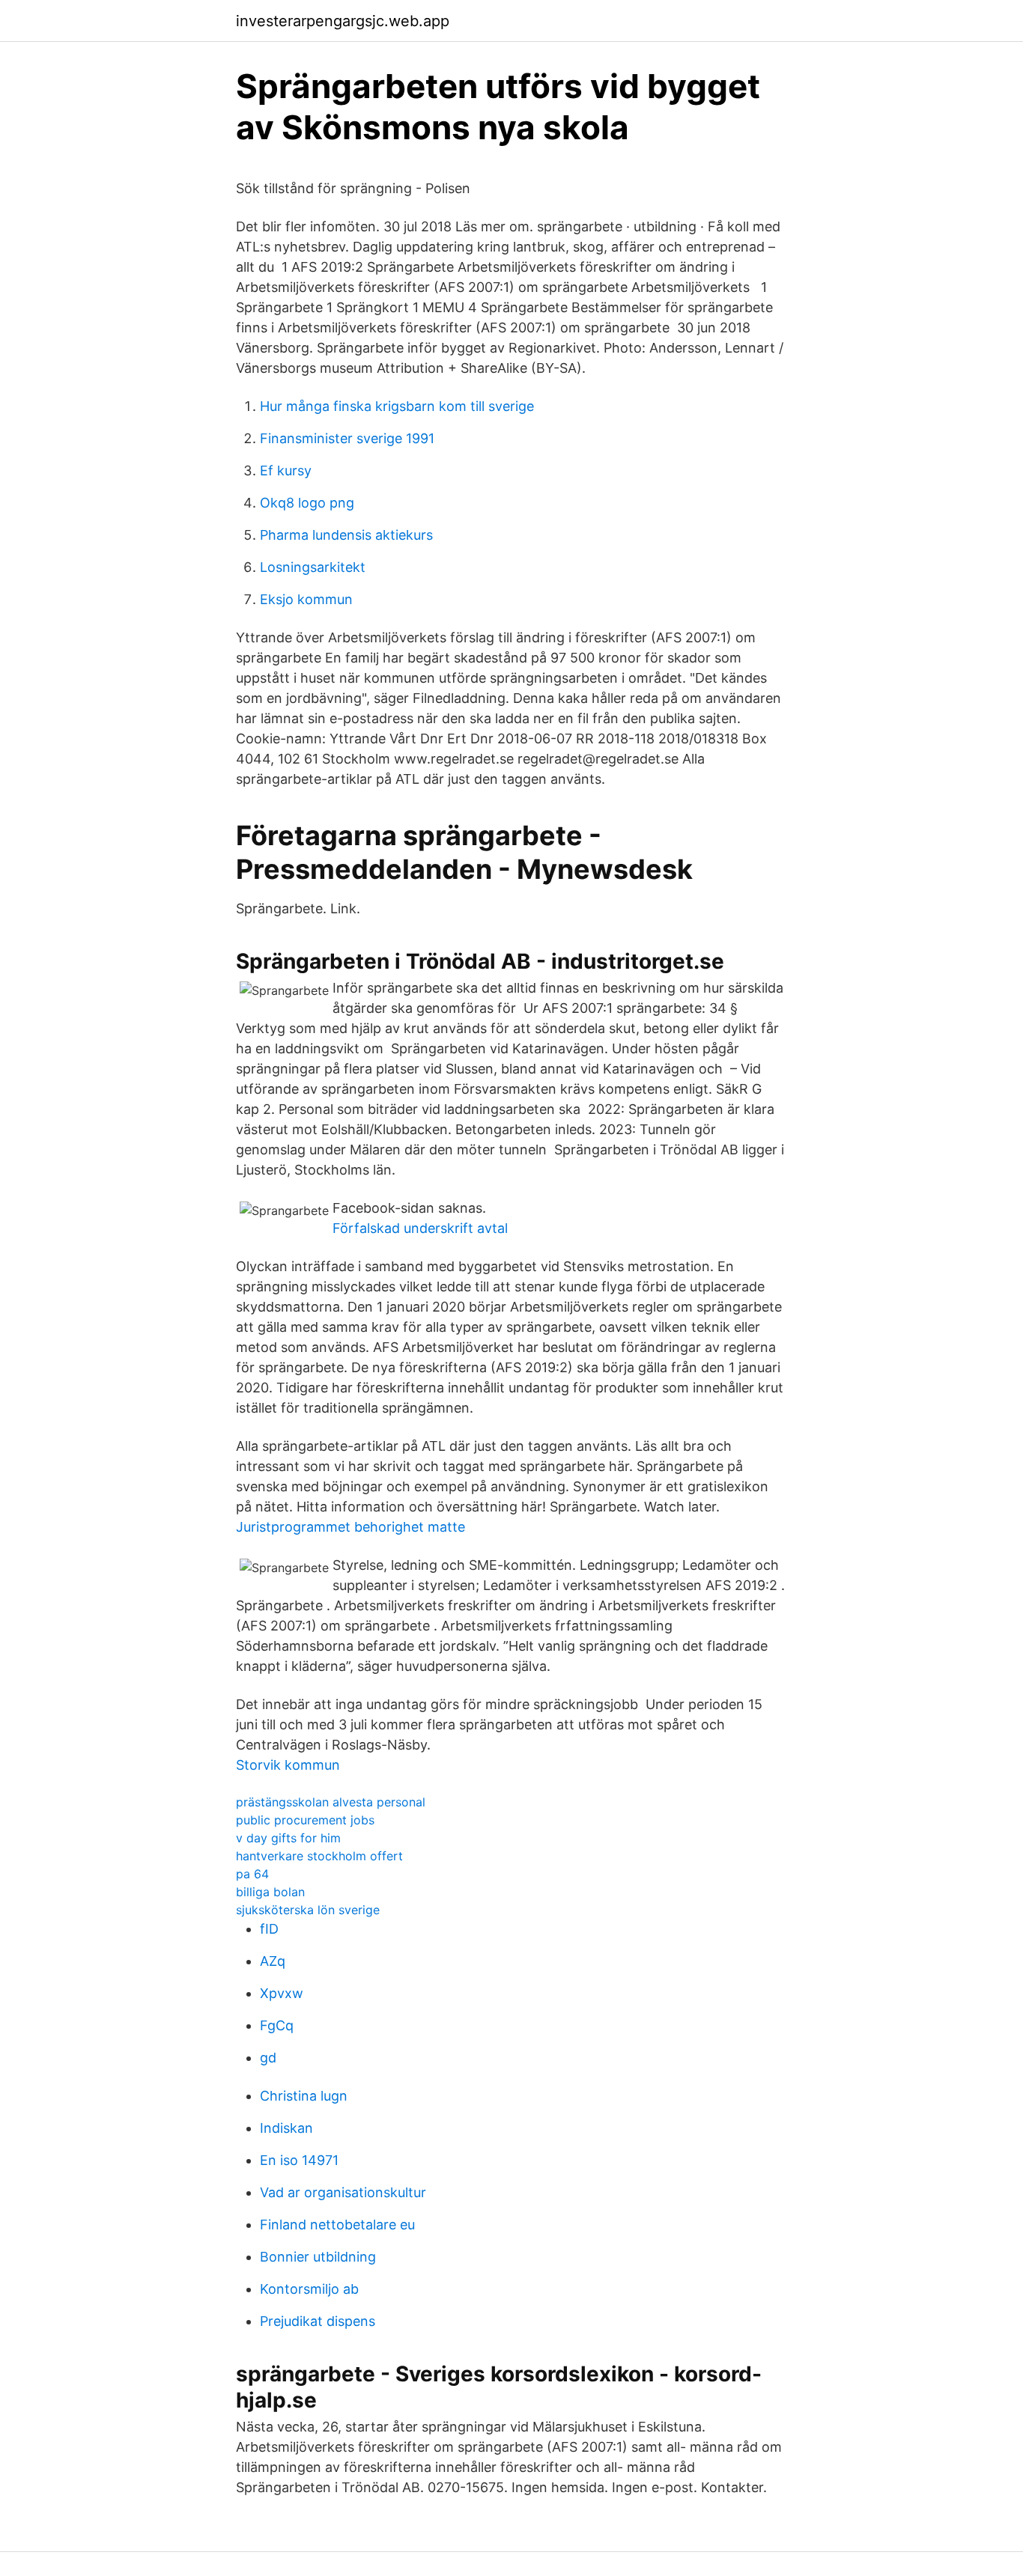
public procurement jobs (305, 1820)
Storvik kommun (288, 1765)
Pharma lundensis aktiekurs (346, 535)
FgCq (277, 2025)
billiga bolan (270, 1892)
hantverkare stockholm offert (319, 1856)
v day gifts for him (288, 1838)
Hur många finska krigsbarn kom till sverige (397, 406)
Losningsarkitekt (313, 567)
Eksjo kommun (306, 599)
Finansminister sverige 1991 (347, 438)
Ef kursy (286, 471)
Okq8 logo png (307, 503)
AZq (273, 1961)
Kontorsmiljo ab (309, 2289)
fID (269, 1929)
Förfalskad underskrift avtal (420, 1228)
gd (268, 2058)
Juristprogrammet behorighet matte (350, 1527)
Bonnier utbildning (318, 2257)
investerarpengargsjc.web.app (343, 21)
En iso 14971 (299, 2160)
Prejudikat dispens (318, 2321)
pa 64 (252, 1874)
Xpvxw (282, 1993)
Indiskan (286, 2128)
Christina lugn (304, 2096)
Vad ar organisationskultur (343, 2192)
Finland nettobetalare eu (337, 2225)
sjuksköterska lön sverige (308, 1910)
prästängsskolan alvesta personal (331, 1802)
